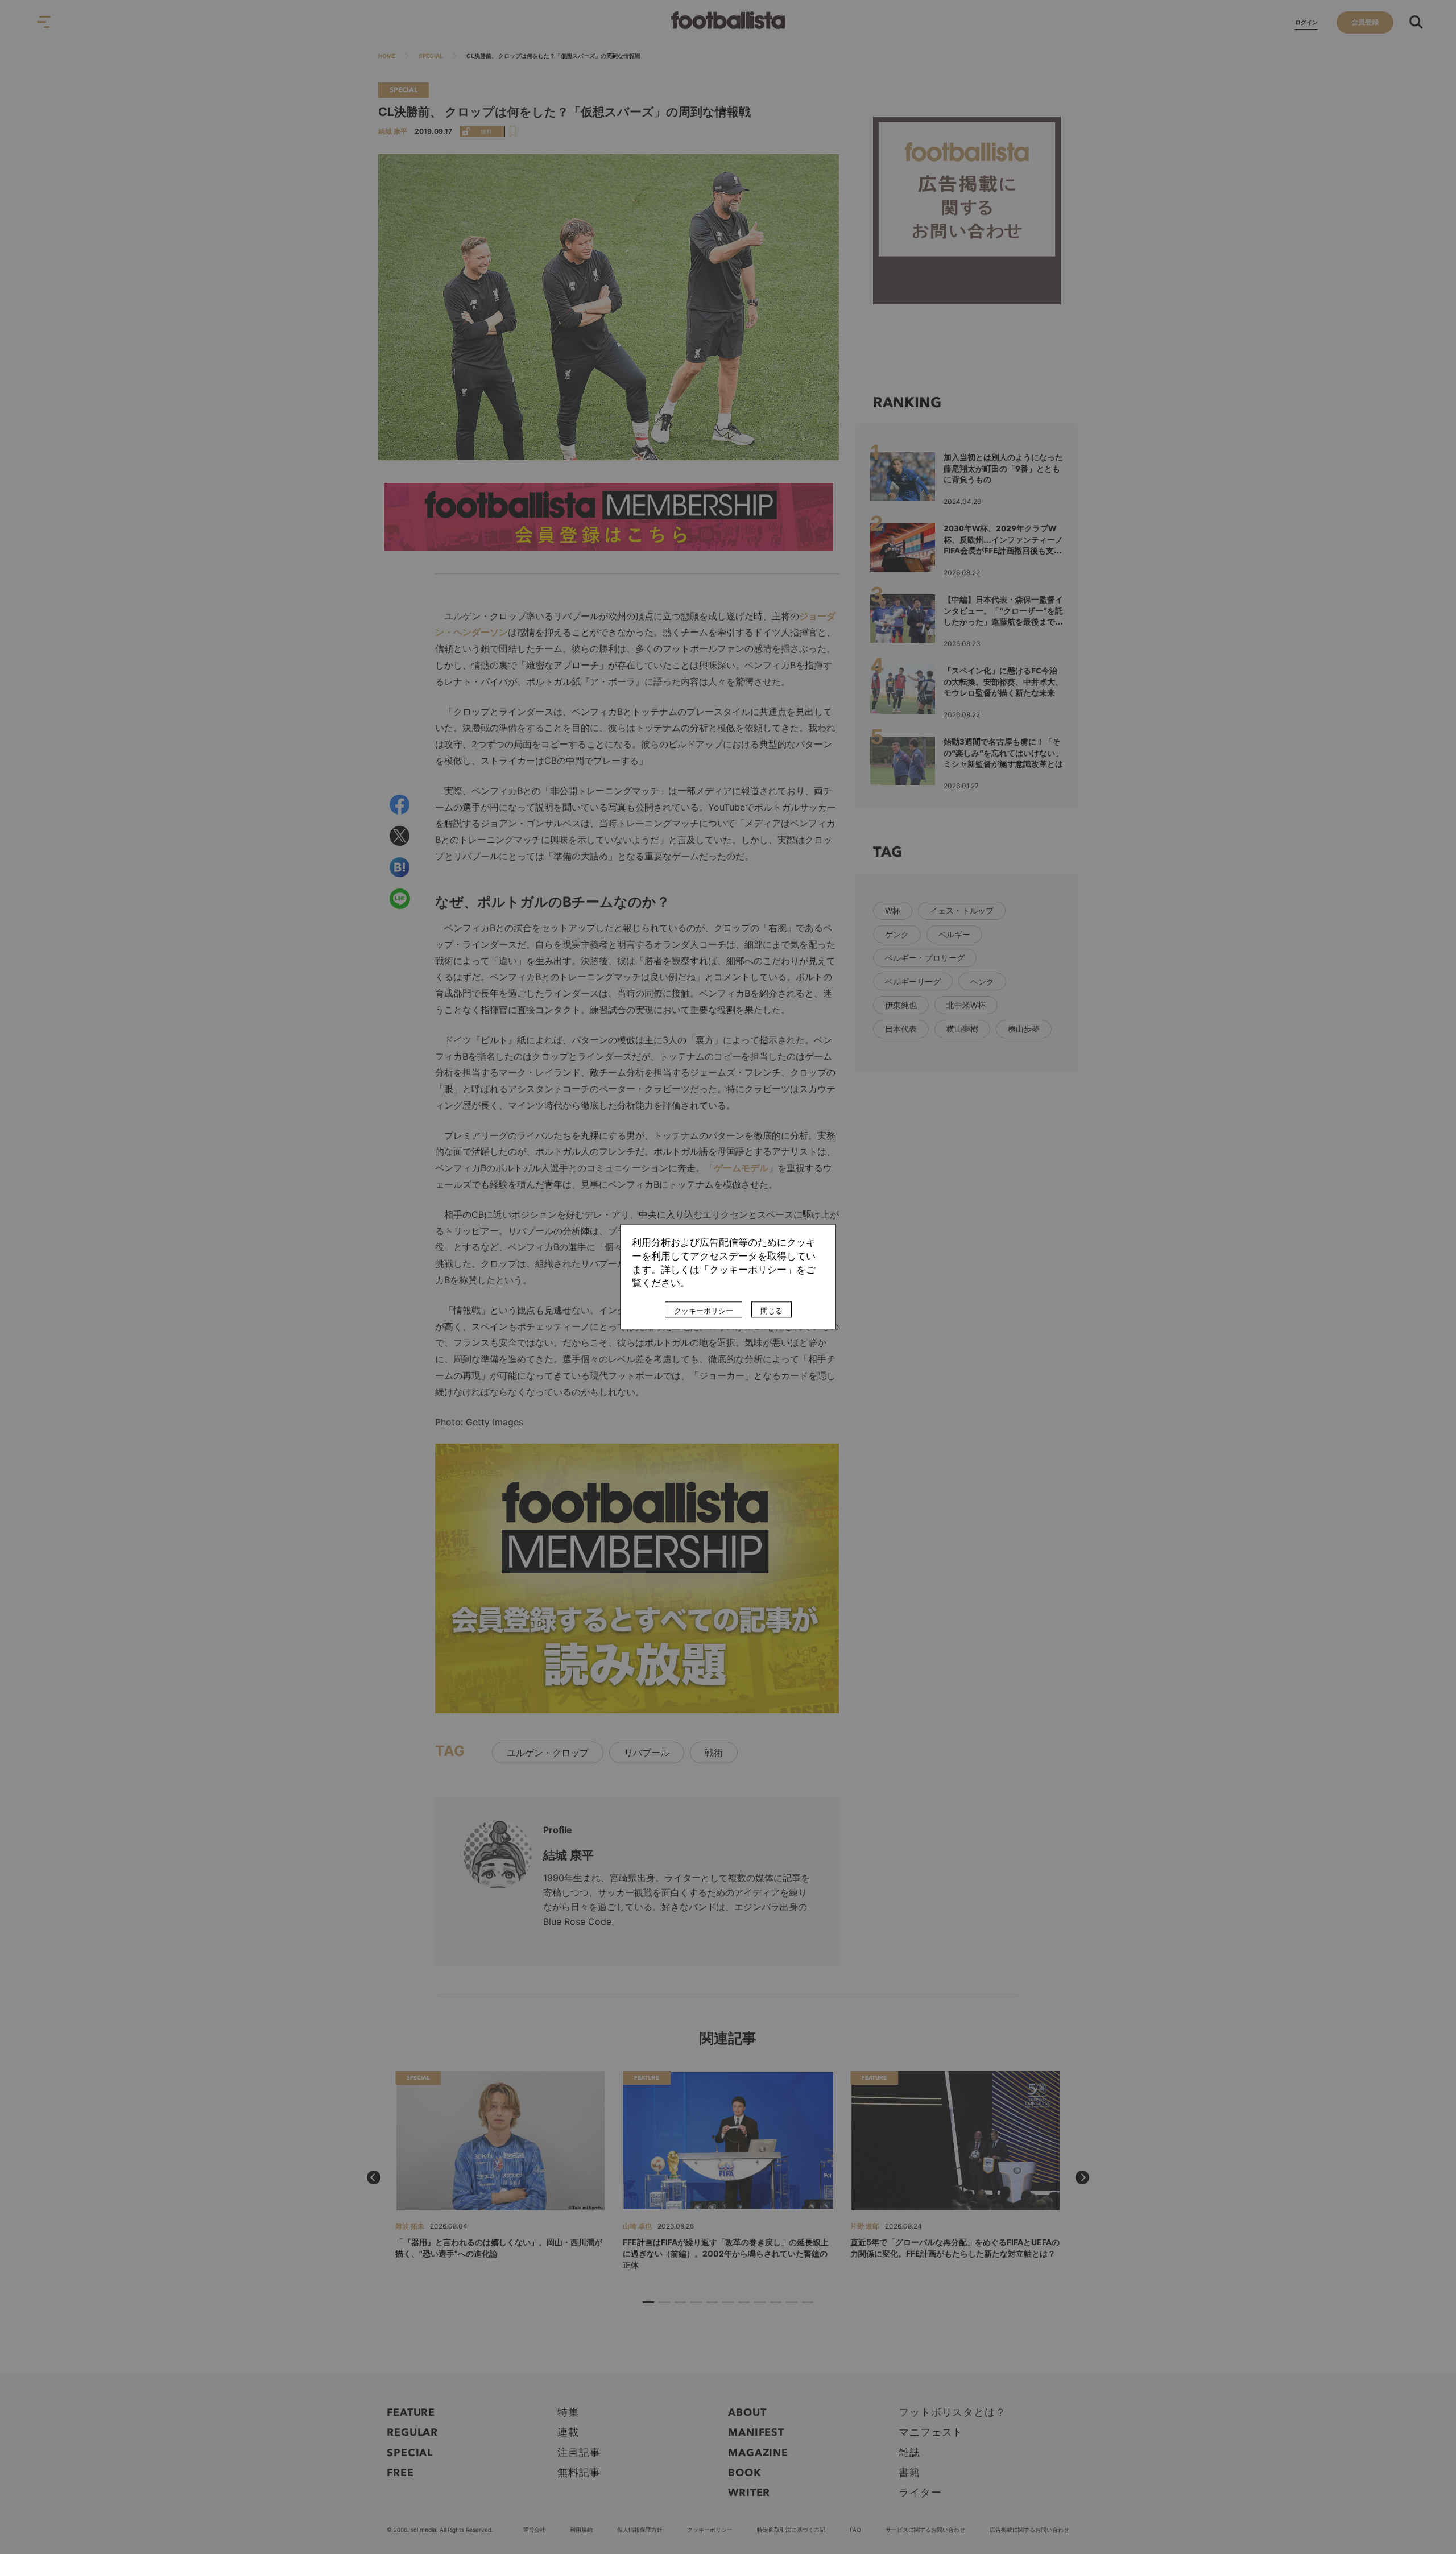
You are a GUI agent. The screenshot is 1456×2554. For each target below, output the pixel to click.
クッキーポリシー (704, 1311)
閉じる (772, 1311)
